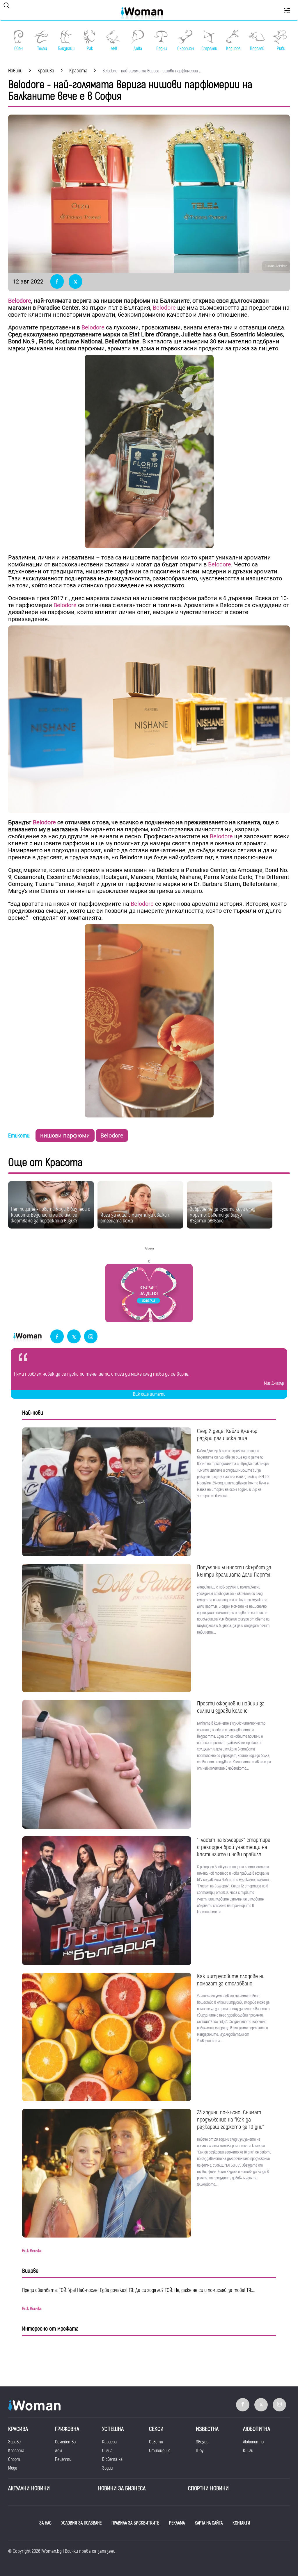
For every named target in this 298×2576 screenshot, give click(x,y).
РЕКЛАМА (177, 2523)
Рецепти (63, 2459)
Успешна (113, 2429)
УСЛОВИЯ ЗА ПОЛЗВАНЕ (81, 2523)
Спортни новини (208, 2488)
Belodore (20, 301)
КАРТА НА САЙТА (209, 2523)
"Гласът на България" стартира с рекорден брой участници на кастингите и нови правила (234, 1847)
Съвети (156, 2442)
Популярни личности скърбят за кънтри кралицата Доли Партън (234, 1571)
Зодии (107, 2468)
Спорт (14, 2459)
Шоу (200, 2451)
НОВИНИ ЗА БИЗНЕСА (122, 2488)
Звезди (202, 2442)
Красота (16, 2451)
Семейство (65, 2442)
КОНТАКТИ (241, 2523)
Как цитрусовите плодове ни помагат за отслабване (231, 1980)
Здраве (14, 2442)
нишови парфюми (65, 1135)
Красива (18, 2429)
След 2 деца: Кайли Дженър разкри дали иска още (227, 1435)
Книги (248, 2451)
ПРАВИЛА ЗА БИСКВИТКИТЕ (135, 2523)
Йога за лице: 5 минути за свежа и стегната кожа (135, 1218)
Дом (58, 2451)
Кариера (109, 2442)
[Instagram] (91, 1337)
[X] (74, 1337)
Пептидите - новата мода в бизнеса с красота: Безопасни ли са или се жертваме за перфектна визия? (51, 1215)
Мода (13, 2468)
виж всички (32, 2251)
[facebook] (57, 1337)
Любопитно (253, 2442)
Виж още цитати (149, 1394)
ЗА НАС (45, 2523)
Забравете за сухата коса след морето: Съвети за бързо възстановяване (222, 1215)
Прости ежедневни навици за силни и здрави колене (231, 1707)
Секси (156, 2429)
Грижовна (67, 2429)
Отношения (160, 2451)
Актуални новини (29, 2488)
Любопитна (257, 2429)
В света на (112, 2459)
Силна (107, 2451)
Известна (207, 2429)
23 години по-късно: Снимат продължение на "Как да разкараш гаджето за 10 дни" (230, 2120)
